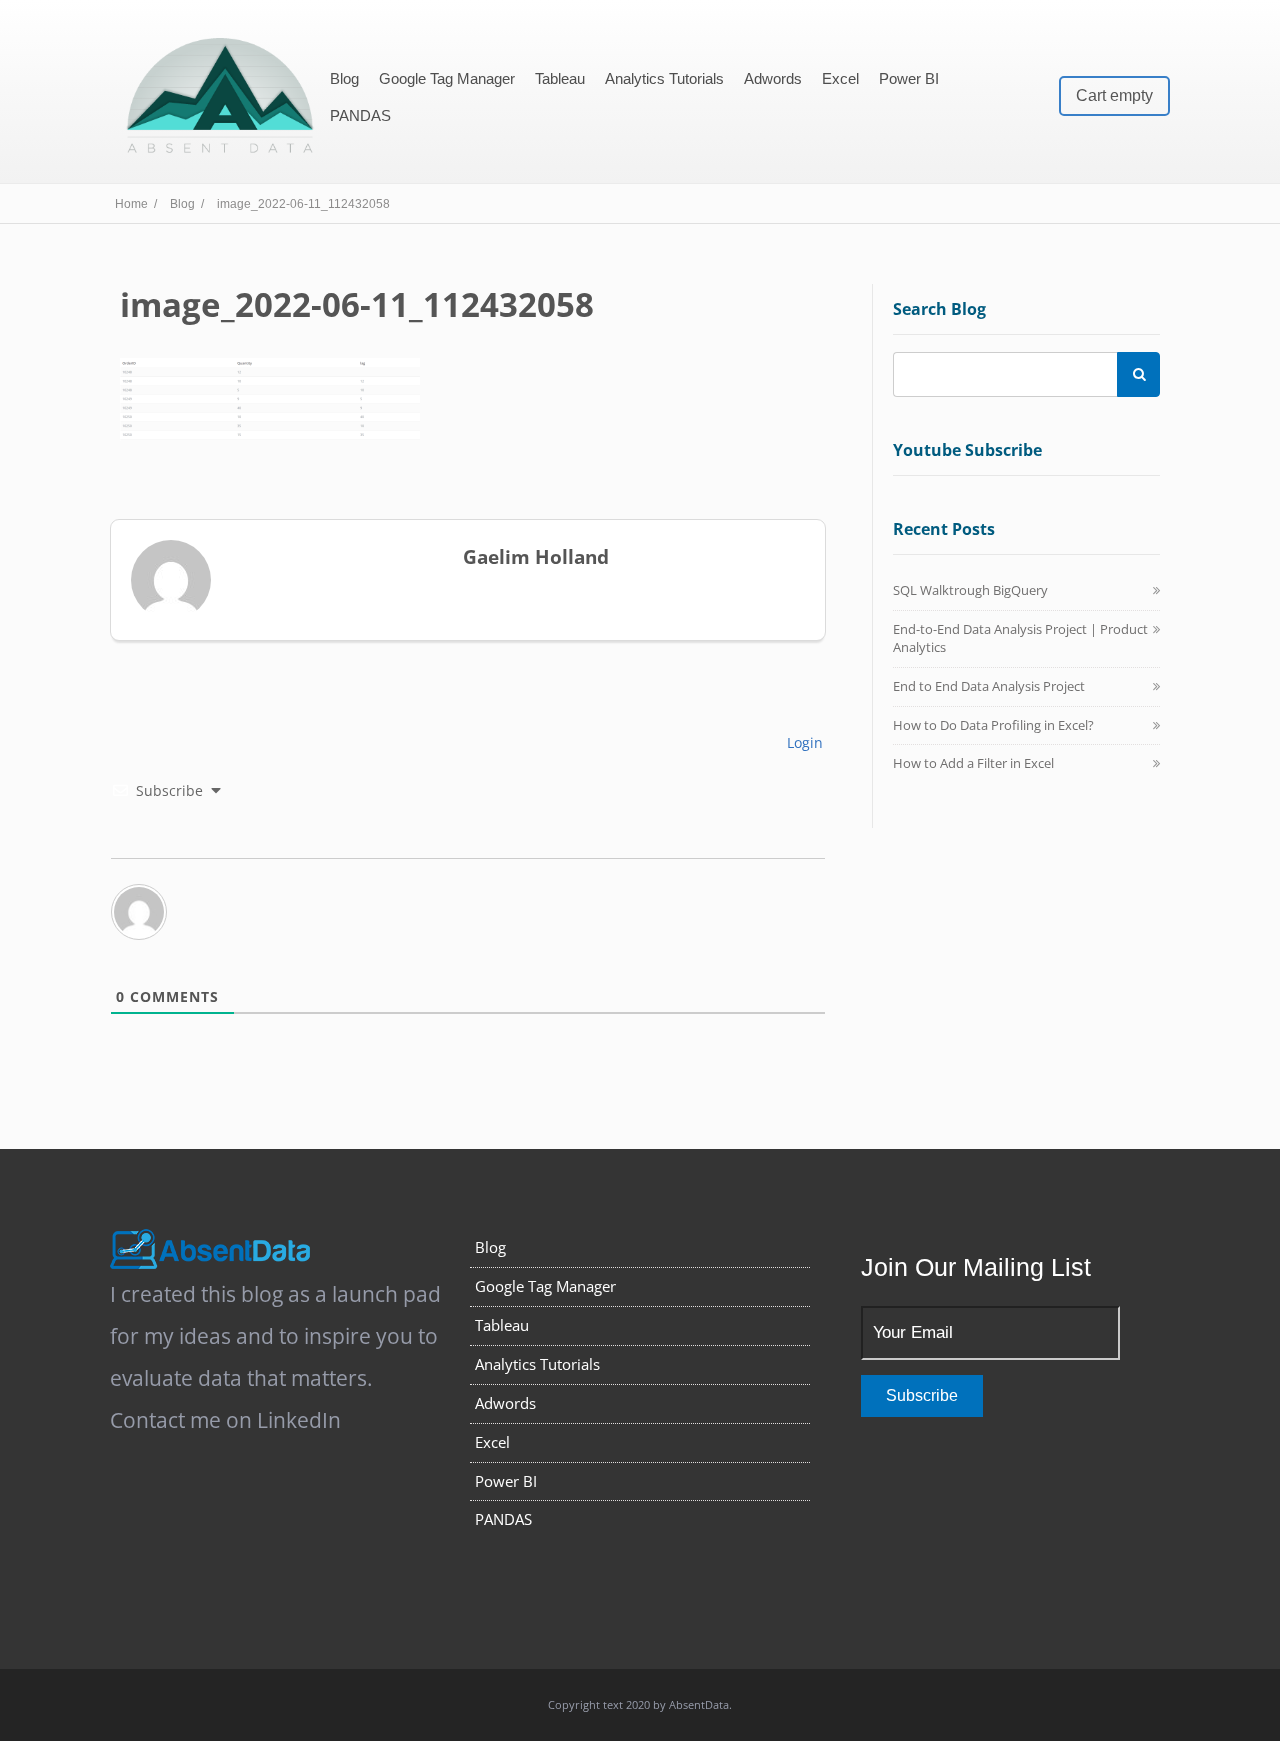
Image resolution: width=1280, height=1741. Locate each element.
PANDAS (360, 115)
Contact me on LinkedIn (225, 1420)
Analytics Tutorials (664, 78)
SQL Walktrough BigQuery (970, 590)
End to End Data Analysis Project (989, 686)
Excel (840, 78)
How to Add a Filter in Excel (973, 763)
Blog (344, 78)
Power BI (909, 78)
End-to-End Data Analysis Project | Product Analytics (1020, 638)
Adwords (773, 78)
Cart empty (1114, 95)
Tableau (560, 78)
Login (803, 742)
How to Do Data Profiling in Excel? (993, 725)
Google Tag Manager (447, 78)
